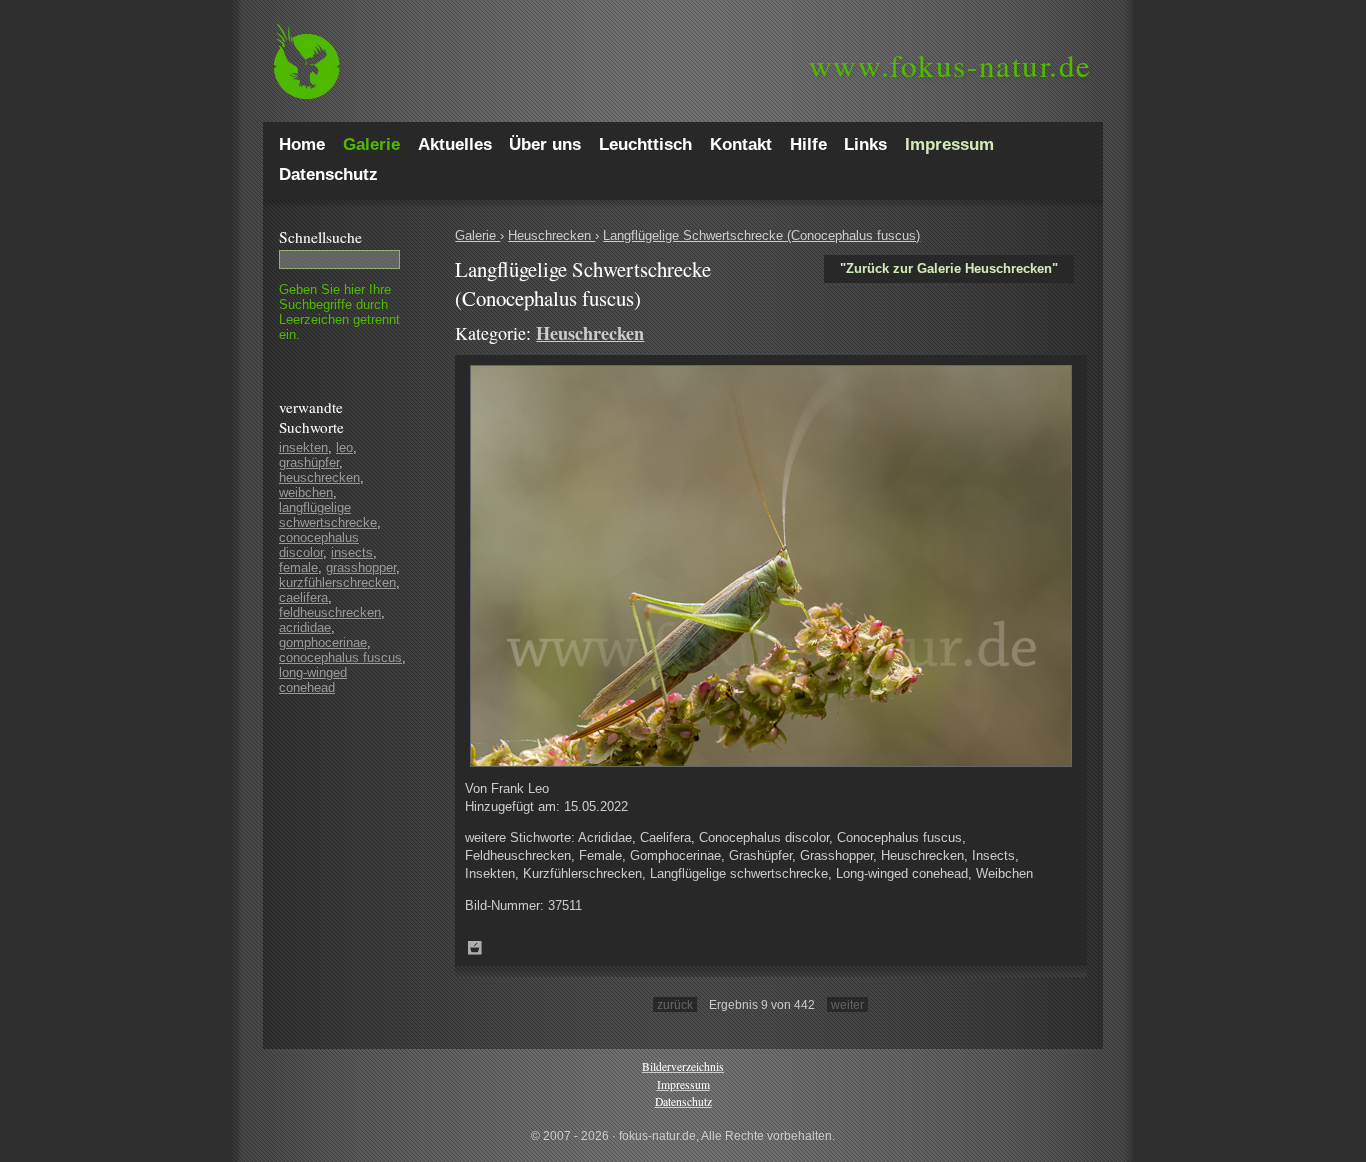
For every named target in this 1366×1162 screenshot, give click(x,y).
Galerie (477, 235)
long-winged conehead (313, 680)
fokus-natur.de (950, 65)
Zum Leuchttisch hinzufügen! (475, 948)
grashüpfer (309, 462)
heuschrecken (319, 477)
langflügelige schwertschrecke (328, 515)
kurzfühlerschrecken (337, 582)
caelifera (303, 597)
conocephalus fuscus (340, 657)
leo (344, 447)
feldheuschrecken (330, 612)
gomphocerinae (323, 642)
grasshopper (361, 567)
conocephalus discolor (319, 545)
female (298, 567)
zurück (675, 1004)
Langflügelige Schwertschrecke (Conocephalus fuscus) (761, 235)
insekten (303, 447)
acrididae (305, 627)
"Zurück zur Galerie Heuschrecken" (949, 268)
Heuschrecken (551, 235)
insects (352, 552)
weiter (847, 1004)
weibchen (306, 492)
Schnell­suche (320, 237)
